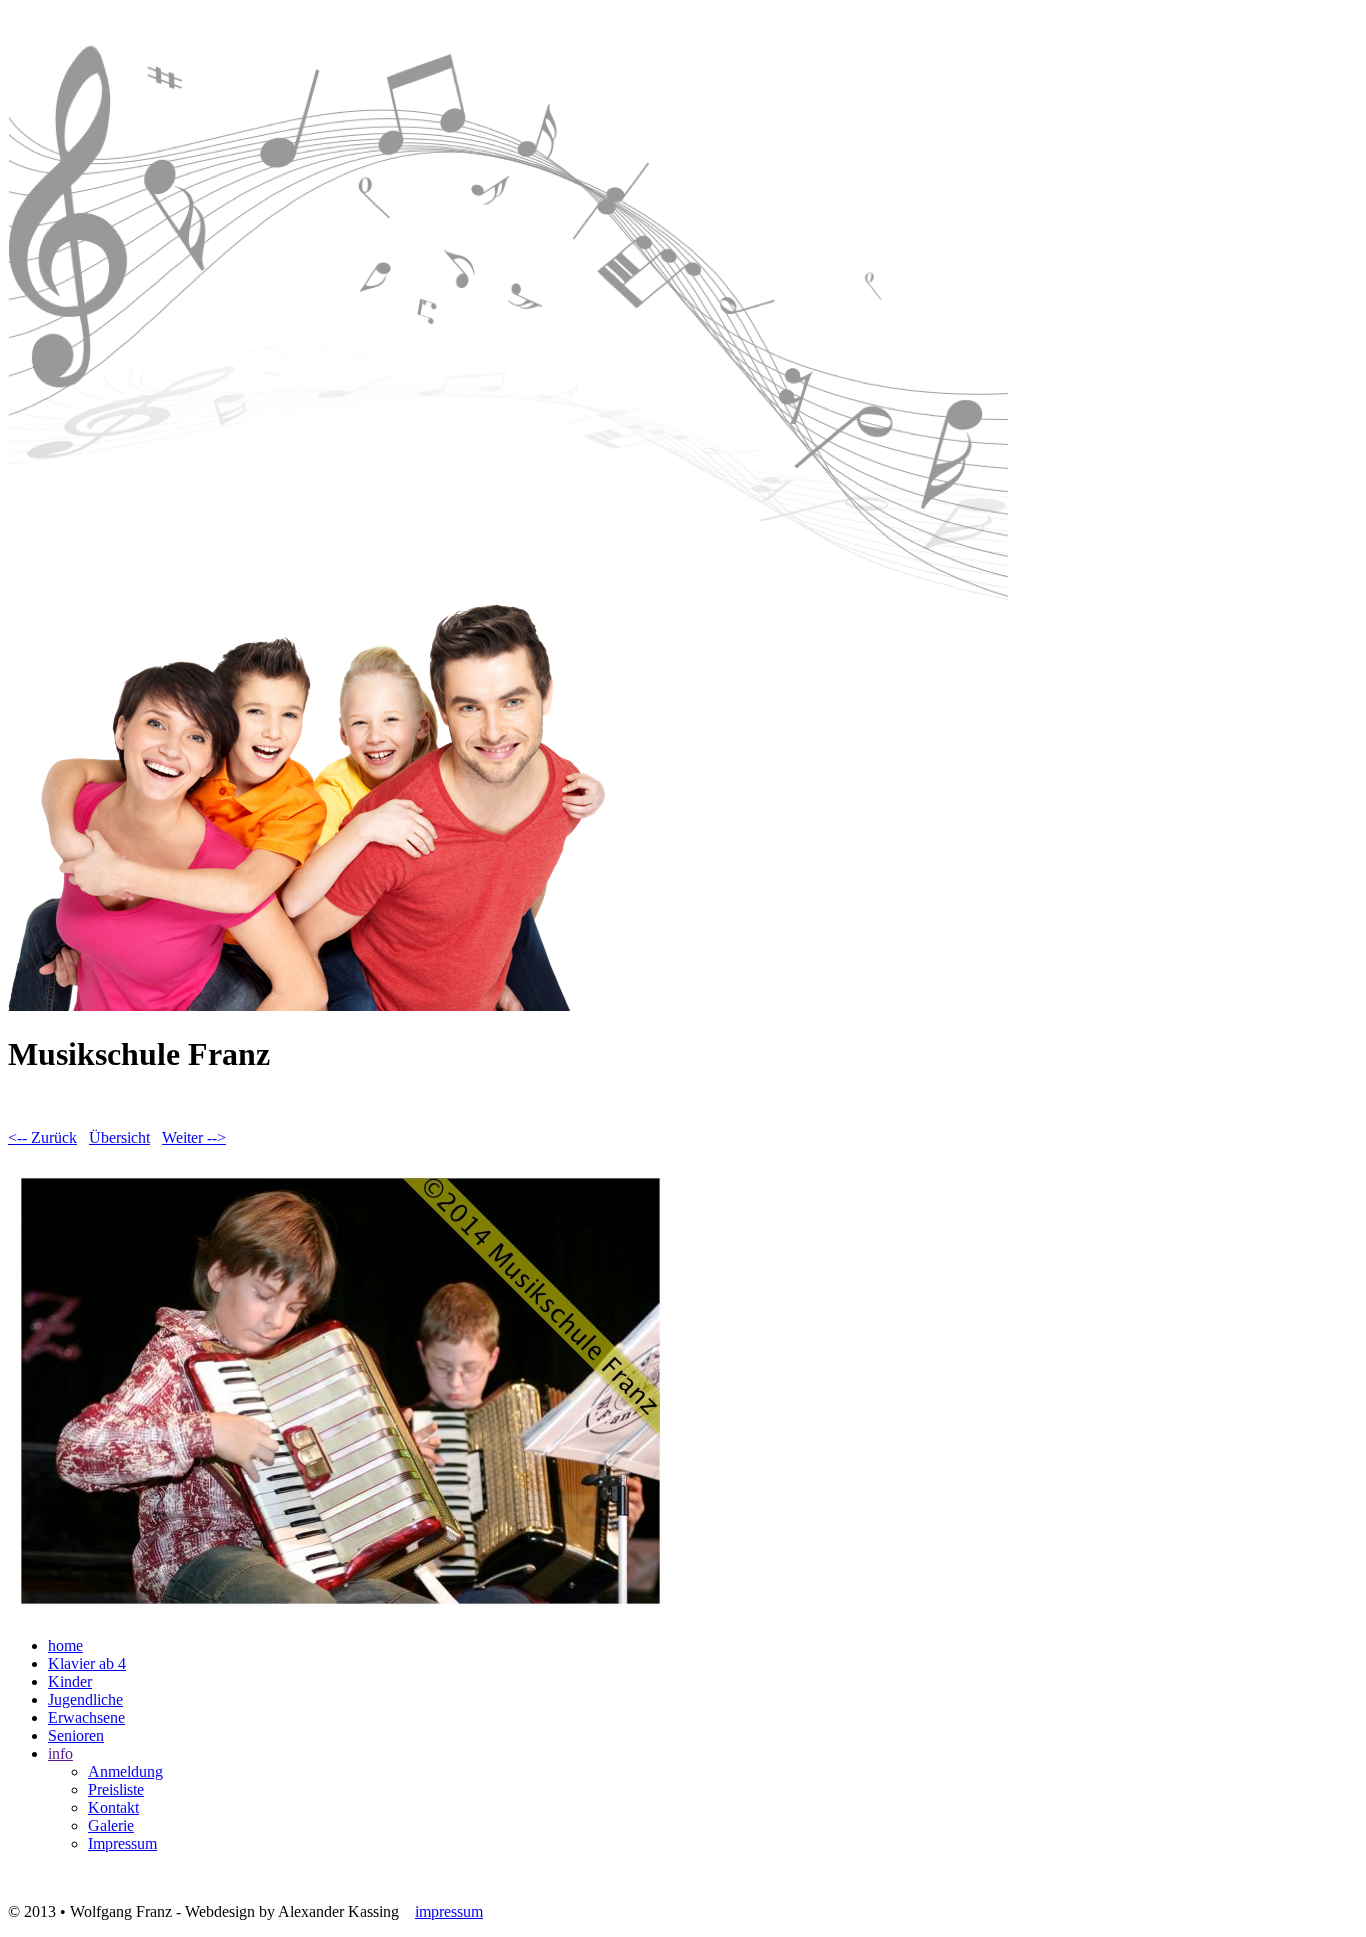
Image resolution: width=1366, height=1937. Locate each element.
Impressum (122, 1843)
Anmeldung (125, 1771)
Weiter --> (194, 1137)
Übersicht (119, 1137)
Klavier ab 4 (87, 1663)
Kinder (70, 1681)
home (65, 1645)
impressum (449, 1911)
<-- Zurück (42, 1137)
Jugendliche (85, 1699)
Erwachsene (86, 1717)
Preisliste (116, 1789)
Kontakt (113, 1807)
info (60, 1753)
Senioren (76, 1735)
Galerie (111, 1825)
